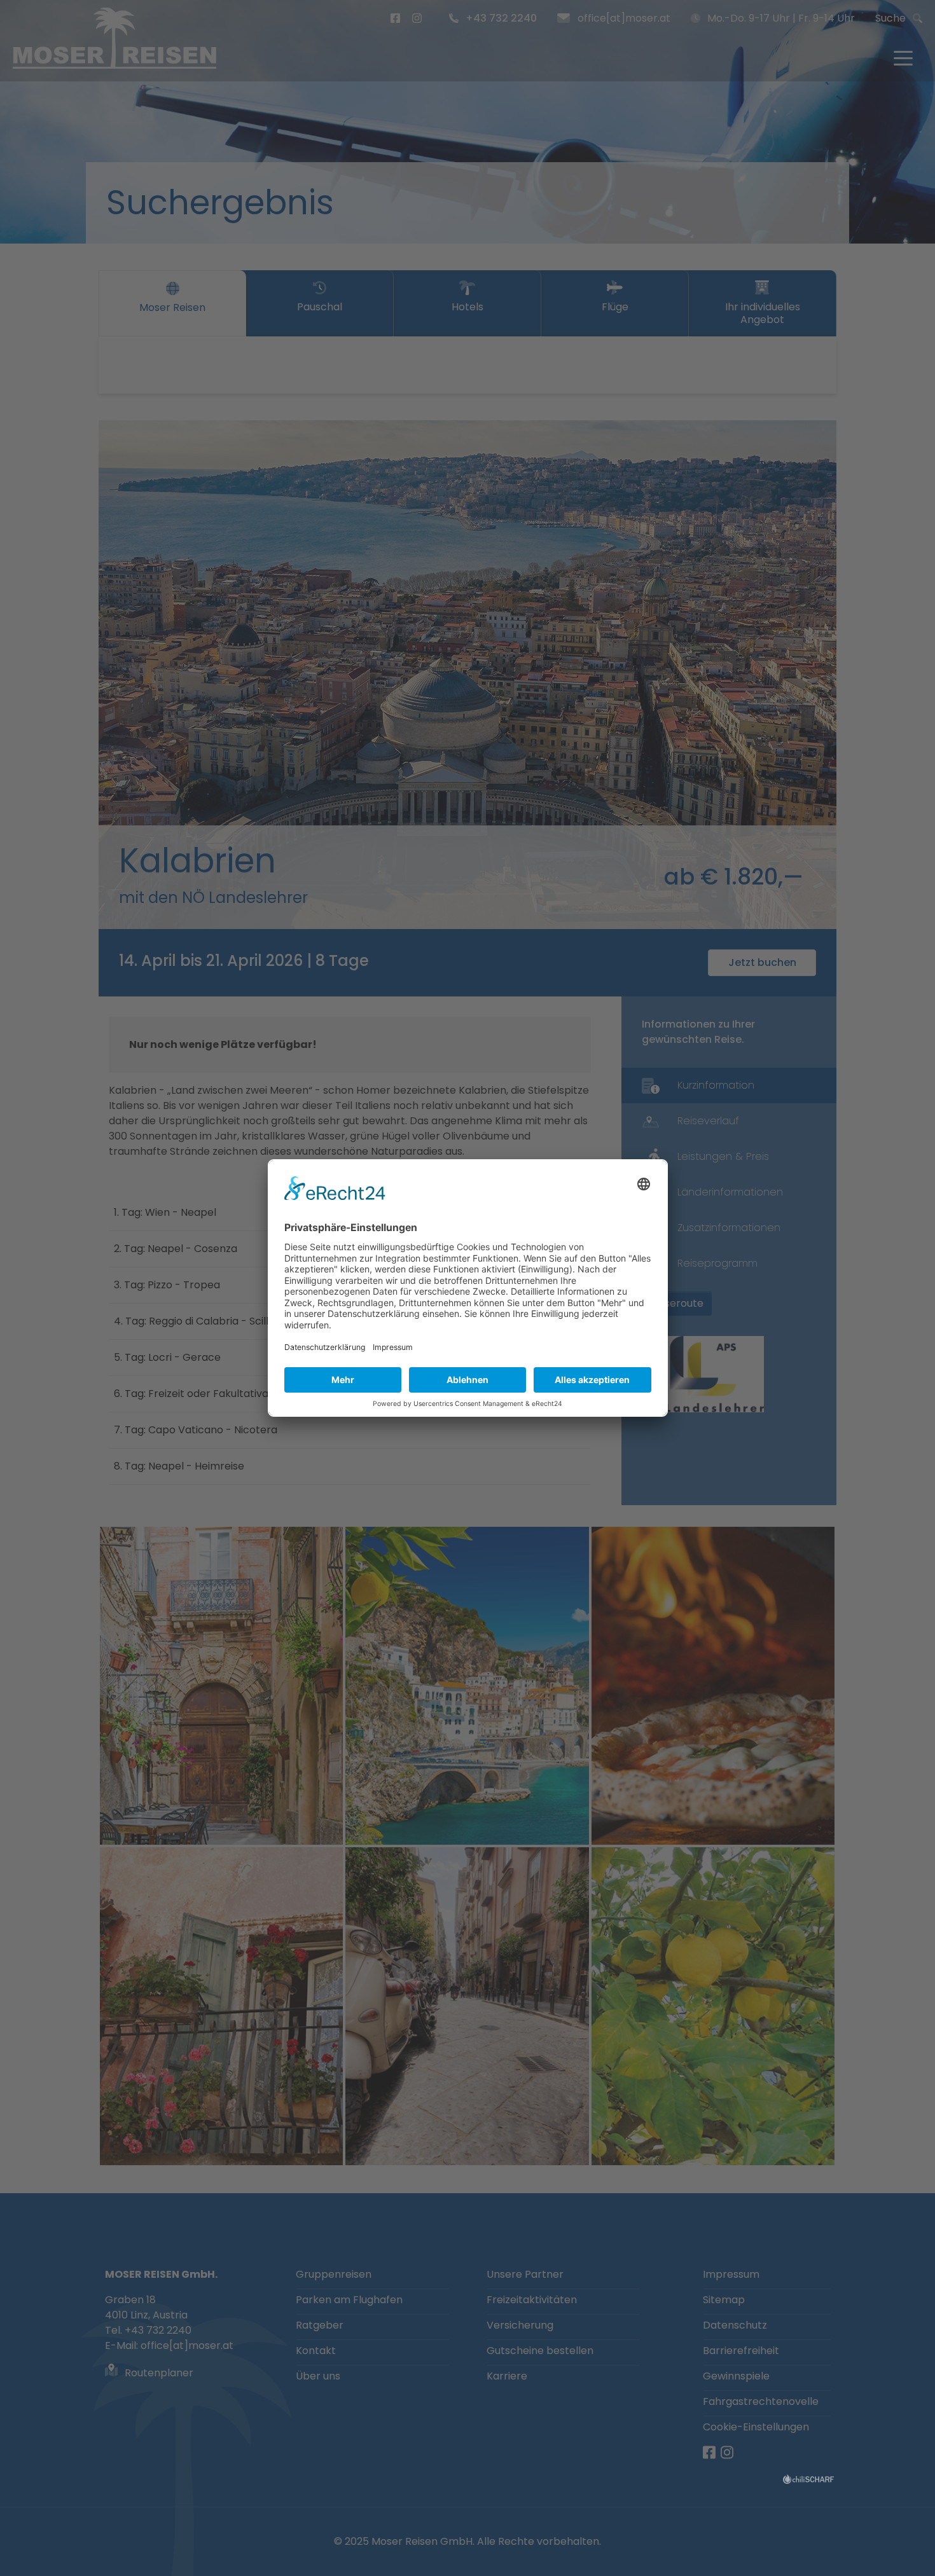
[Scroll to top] (907, 2548)
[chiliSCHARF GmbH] (808, 2478)
